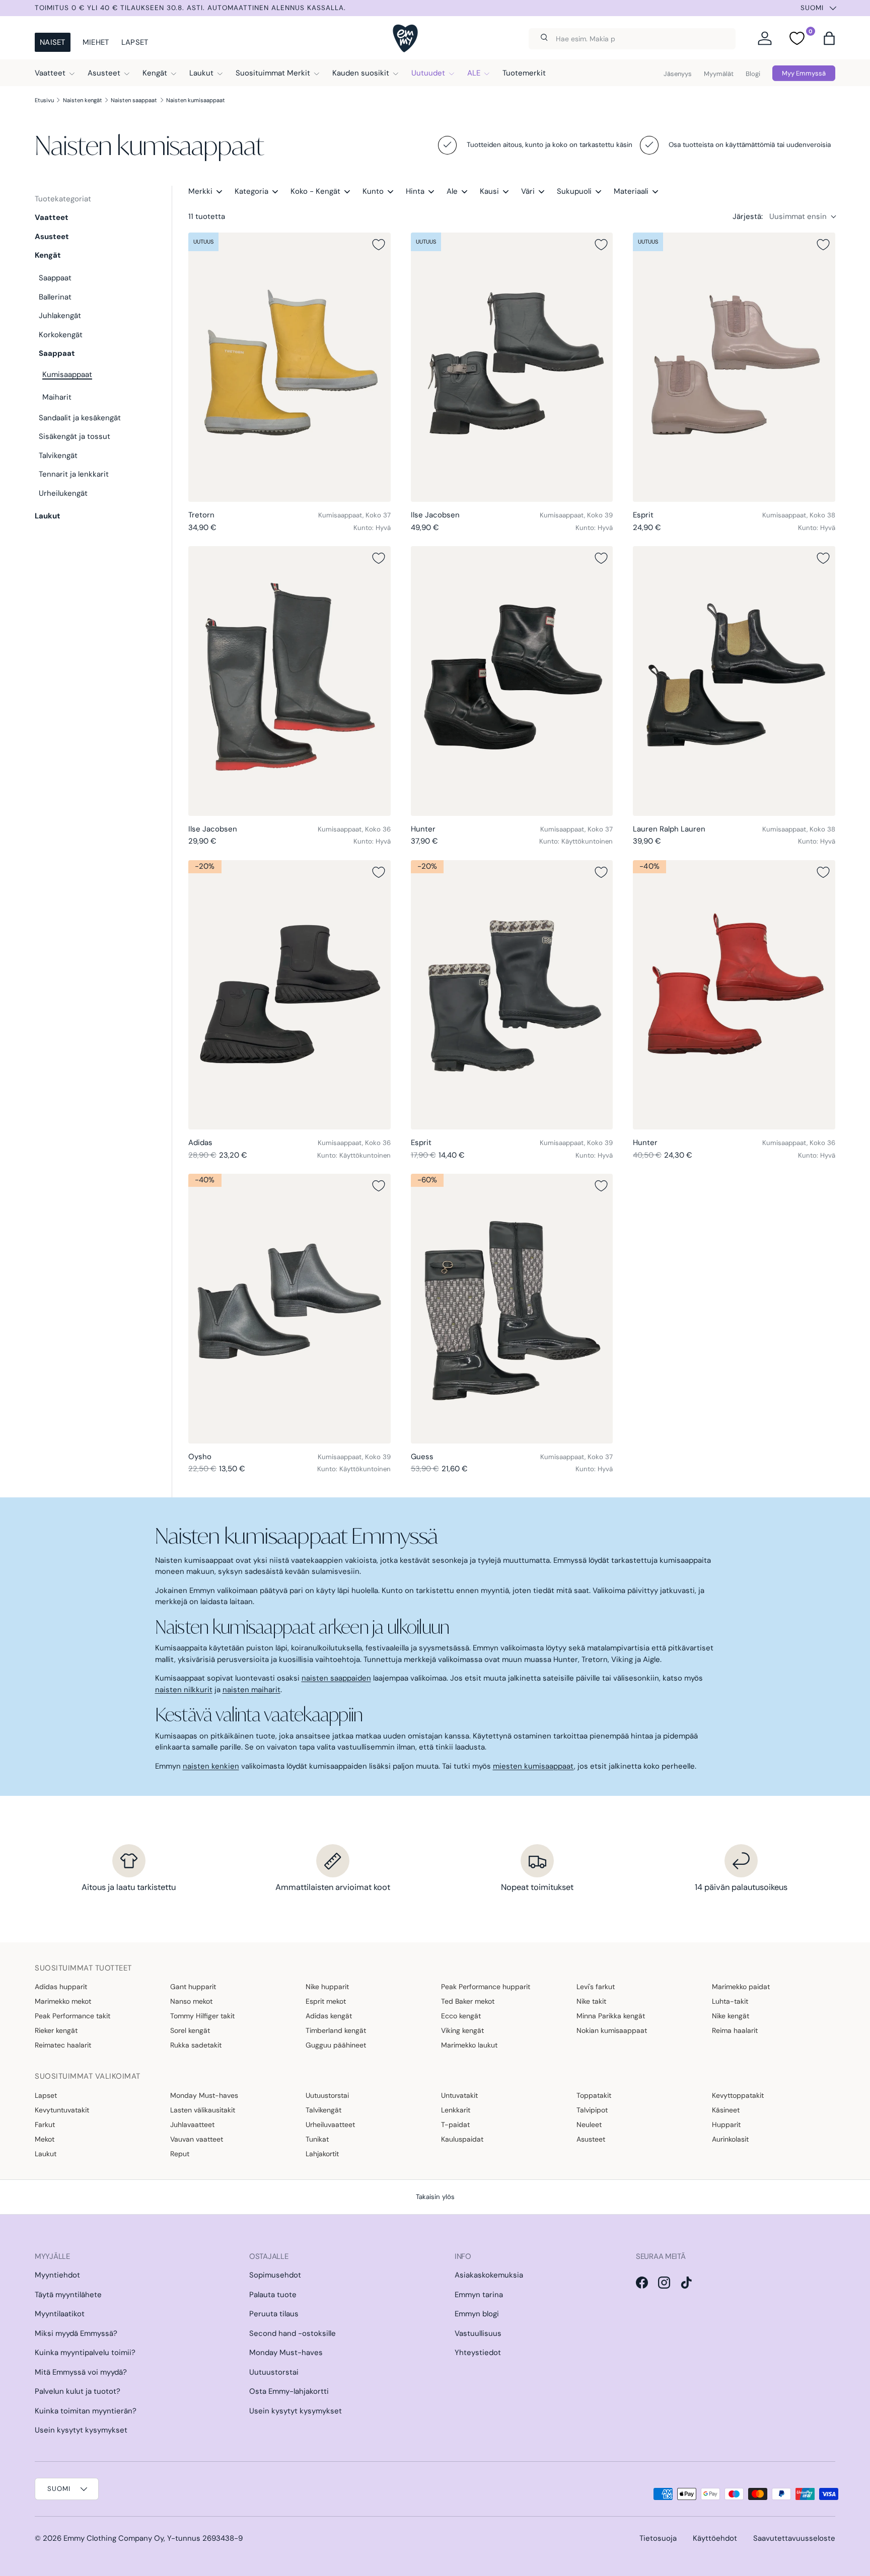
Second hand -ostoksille (293, 2333)
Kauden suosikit (361, 73)
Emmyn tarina (479, 2295)
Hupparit (726, 2125)
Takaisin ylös (435, 2197)
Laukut (201, 73)
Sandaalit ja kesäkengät (80, 418)
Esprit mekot (326, 2001)
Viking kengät (462, 2030)
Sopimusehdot (275, 2275)
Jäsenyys (678, 74)
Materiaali (631, 191)
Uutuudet (428, 73)
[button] (829, 38)
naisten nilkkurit (184, 1690)
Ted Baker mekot (468, 2001)
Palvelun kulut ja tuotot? (78, 2391)
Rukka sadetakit (196, 2045)
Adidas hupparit (61, 1987)
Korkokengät (61, 335)
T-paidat (455, 2125)
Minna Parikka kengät (611, 2016)
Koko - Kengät (315, 191)
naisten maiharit (251, 1690)
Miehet (96, 42)
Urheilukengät (63, 493)
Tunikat (317, 2139)
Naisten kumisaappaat (196, 100)
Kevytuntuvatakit (62, 2110)
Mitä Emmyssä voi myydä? (81, 2372)
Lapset (135, 42)
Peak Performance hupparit (486, 1987)
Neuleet (589, 2125)
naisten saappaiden (336, 1678)
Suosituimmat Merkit (273, 73)
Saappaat (55, 278)
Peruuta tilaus (274, 2314)
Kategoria (251, 191)
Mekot (45, 2139)
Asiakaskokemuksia (489, 2275)
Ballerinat (55, 297)
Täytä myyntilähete (68, 2295)
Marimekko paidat (741, 1987)
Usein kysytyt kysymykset (81, 2430)
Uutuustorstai (327, 2095)
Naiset (53, 42)
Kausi (489, 191)
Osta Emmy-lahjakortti (289, 2391)
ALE (474, 73)
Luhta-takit (730, 2001)
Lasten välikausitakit (203, 2110)
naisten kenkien (211, 1766)
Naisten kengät (83, 100)
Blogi (753, 74)
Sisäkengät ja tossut (75, 436)
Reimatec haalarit (63, 2045)
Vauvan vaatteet (197, 2139)
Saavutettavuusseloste (794, 2538)
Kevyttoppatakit (738, 2095)
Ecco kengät (461, 2016)
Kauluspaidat (462, 2139)
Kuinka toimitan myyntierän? (86, 2411)
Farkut (45, 2125)
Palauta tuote (273, 2295)
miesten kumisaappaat (533, 1766)
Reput (180, 2154)
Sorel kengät (190, 2030)
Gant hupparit (193, 1987)
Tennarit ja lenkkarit (74, 474)
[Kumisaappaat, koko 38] (734, 367)
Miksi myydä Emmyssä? (76, 2333)
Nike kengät (731, 2016)
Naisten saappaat (134, 100)
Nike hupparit (327, 1987)
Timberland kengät (336, 2030)
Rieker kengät (56, 2030)
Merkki (200, 191)
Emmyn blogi (477, 2314)
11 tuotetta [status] (207, 216)
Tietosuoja (658, 2538)
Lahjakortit (322, 2154)
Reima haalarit (735, 2030)
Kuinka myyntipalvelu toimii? (85, 2353)
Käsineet (726, 2110)
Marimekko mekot (63, 2001)
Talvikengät (58, 456)
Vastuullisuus (478, 2333)
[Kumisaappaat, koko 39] (512, 367)
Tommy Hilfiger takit (202, 2016)
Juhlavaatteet (192, 2125)
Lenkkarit (456, 2110)
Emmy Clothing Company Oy (114, 2538)
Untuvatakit (459, 2095)
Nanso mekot (191, 2001)
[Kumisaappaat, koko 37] (289, 367)
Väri (528, 191)
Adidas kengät (329, 2016)
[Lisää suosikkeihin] (379, 245)
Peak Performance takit (72, 2016)
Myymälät (719, 74)
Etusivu (44, 100)
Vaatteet (50, 73)
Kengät (155, 73)
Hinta (415, 191)
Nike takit (591, 2001)
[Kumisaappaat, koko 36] (289, 681)
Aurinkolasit (730, 2139)
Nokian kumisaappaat (612, 2030)
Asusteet (104, 73)
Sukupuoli (574, 191)
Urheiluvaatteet (330, 2125)
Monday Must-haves (204, 2095)
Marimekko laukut (469, 2045)
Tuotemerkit (524, 73)
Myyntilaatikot (60, 2314)
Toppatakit (594, 2095)
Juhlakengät (60, 316)
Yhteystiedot (478, 2353)
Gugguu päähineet (336, 2045)
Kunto (373, 191)
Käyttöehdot (715, 2538)
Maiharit (57, 397)
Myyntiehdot (57, 2275)
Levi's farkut (596, 1987)
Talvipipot (592, 2110)
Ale (452, 191)
